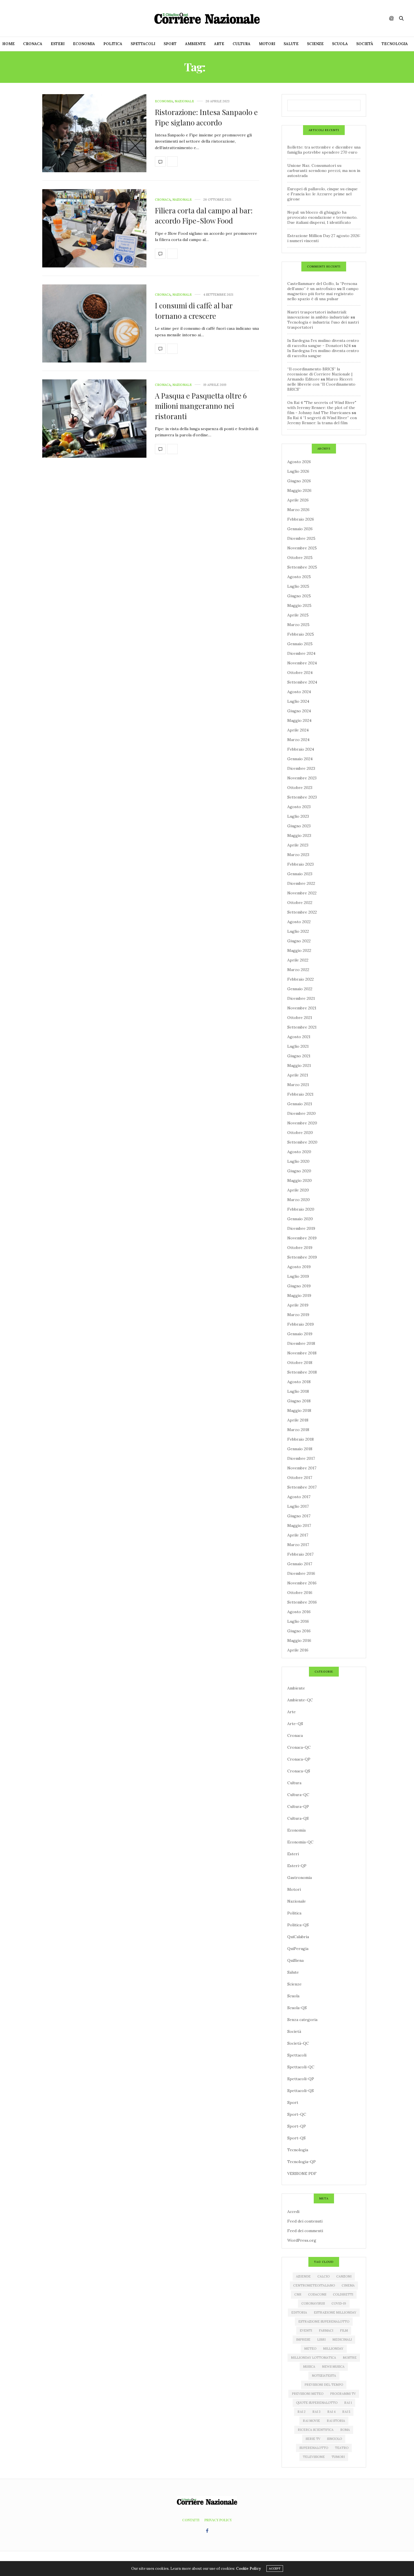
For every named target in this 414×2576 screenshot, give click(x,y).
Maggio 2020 (300, 1180)
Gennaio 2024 (300, 759)
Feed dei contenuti (305, 2221)
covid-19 (339, 2303)
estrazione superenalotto (324, 2321)
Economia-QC (300, 1842)
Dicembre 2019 (301, 1228)
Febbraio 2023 (301, 864)
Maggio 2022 (299, 950)
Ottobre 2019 (300, 1248)
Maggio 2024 (299, 720)
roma (345, 2430)
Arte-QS (295, 1724)
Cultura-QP (298, 1806)
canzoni (344, 2276)
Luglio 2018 (298, 1391)
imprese (303, 2340)
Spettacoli (143, 44)
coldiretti (343, 2294)
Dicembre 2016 (301, 1573)
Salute (291, 44)
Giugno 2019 (299, 1286)
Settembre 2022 (302, 912)
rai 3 (316, 2412)
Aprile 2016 (298, 1650)
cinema (348, 2285)
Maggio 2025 (299, 605)
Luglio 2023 (298, 816)
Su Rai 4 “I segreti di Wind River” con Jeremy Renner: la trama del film (322, 420)
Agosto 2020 (299, 1152)
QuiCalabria (298, 1937)
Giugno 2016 (299, 1631)
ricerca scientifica (316, 2430)
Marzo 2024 (298, 740)
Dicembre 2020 (301, 1113)
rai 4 (331, 2412)
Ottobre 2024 (300, 673)
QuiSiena (295, 1960)
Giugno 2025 (299, 596)
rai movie (311, 2421)
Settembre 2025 (302, 567)
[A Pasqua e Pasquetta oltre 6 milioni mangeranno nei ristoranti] (94, 419)
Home (8, 44)
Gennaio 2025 (300, 644)
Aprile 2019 (298, 1305)
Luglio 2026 (298, 471)
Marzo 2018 (298, 1430)
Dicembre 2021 (301, 998)
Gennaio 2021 (300, 1104)
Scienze (315, 44)
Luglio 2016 (298, 1621)
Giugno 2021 (299, 1056)
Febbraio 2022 (301, 979)
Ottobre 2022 (300, 903)
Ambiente (195, 44)
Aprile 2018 (298, 1420)
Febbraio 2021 (300, 1094)
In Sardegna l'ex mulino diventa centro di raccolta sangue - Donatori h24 (323, 343)
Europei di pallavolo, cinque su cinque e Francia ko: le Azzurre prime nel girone (322, 194)
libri (321, 2340)
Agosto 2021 (299, 1037)
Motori (267, 44)
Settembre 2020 (302, 1142)
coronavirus (313, 2303)
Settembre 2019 (302, 1257)
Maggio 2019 (299, 1295)
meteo (310, 2349)
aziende (303, 2276)
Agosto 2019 (299, 1267)
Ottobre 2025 (300, 558)
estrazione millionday (335, 2312)
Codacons (317, 2294)
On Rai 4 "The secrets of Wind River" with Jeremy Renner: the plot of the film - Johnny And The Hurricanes (322, 408)
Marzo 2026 (298, 510)
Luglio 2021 (298, 1046)
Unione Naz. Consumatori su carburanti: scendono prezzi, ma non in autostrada (324, 171)
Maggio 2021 (299, 1065)
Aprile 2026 (298, 500)
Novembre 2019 (302, 1238)
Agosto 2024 (299, 692)
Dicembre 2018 (301, 1343)
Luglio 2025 (298, 586)
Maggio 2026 (299, 490)
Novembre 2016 (302, 1583)
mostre (350, 2358)
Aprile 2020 (298, 1190)
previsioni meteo (308, 2394)
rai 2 (301, 2412)
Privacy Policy (218, 2520)
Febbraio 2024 (301, 749)
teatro (342, 2448)
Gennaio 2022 (300, 989)
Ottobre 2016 (300, 1593)
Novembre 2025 (302, 548)
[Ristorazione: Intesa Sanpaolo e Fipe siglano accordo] (94, 133)
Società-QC (298, 2043)
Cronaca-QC (299, 1747)
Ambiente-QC (300, 1700)
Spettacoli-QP (301, 2079)
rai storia (336, 2421)
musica (309, 2367)
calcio (323, 2276)
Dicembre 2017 (301, 1458)
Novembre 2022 (302, 893)
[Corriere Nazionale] (207, 18)
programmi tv (343, 2394)
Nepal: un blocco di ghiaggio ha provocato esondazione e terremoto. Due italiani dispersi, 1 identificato (322, 217)
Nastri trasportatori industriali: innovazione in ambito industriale (318, 315)
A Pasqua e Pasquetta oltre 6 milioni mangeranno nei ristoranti (201, 406)
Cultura (241, 44)
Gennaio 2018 (300, 1449)
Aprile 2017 (298, 1535)
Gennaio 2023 (300, 874)
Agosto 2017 (299, 1497)
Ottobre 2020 (300, 1133)
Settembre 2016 (302, 1602)
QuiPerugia (298, 1949)
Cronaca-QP (299, 1759)
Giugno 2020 (299, 1171)
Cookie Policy (248, 2569)
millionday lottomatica (313, 2358)
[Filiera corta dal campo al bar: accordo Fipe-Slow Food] (94, 228)
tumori (338, 2457)
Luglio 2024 (298, 701)
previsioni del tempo (324, 2385)
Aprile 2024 (298, 730)
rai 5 (346, 2412)
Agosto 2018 (299, 1382)
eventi (306, 2330)
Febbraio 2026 (301, 519)
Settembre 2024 (302, 682)
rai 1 (348, 2403)
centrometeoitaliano (314, 2285)
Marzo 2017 (298, 1545)
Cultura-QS (298, 1818)
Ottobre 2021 (300, 1018)
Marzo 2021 (298, 1085)
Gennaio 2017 (300, 1564)
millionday (333, 2349)
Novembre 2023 (302, 778)
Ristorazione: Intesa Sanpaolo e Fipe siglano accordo (206, 117)
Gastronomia (300, 1878)
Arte (219, 44)
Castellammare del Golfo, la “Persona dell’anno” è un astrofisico (322, 286)
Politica (113, 44)
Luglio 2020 (298, 1161)
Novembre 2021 (302, 1008)
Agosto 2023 (299, 807)
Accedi (293, 2212)
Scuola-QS (297, 2008)
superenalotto (314, 2448)
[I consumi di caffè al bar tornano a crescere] (94, 324)
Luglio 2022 (298, 931)
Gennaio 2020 (300, 1219)
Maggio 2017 (299, 1525)
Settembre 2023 (302, 797)
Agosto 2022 (299, 922)
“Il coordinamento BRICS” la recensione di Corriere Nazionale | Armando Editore (320, 374)
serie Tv (313, 2439)
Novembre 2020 (302, 1123)
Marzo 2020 (299, 1200)
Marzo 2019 (298, 1315)
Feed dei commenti (305, 2231)
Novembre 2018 (302, 1353)
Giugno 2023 (299, 826)
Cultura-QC (298, 1795)
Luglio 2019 (298, 1276)
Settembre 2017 (302, 1487)
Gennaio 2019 (300, 1334)
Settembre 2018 (302, 1372)
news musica (333, 2367)
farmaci (326, 2330)
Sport (170, 44)
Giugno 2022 (299, 941)
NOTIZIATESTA (324, 2376)
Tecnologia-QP (301, 2162)
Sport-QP (297, 2126)
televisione (314, 2457)
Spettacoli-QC (301, 2067)
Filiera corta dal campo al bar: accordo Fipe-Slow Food (204, 215)
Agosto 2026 (299, 462)
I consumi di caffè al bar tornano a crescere (194, 310)
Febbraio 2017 (300, 1554)
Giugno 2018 (299, 1401)
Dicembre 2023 (301, 768)
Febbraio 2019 (301, 1324)
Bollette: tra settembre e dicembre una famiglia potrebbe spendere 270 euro (324, 150)
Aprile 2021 (298, 1075)
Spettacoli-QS (301, 2091)
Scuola (340, 44)
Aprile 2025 (298, 615)
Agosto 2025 (299, 577)
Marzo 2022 (298, 970)
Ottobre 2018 (300, 1363)
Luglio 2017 (298, 1506)
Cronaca (33, 44)
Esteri (58, 44)
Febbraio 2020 (301, 1209)
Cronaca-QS (299, 1771)
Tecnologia (395, 44)
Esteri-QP (297, 1866)
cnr (298, 2294)
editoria (299, 2312)
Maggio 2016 (299, 1640)
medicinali (342, 2340)
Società (365, 44)
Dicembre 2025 (301, 538)
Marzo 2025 (298, 625)
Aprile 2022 (298, 960)
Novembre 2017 (302, 1468)
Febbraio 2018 (301, 1439)
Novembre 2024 (302, 663)
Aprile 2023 (298, 845)
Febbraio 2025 (301, 634)
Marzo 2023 (298, 855)
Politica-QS (298, 1925)
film (344, 2330)
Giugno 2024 (299, 711)
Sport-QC (297, 2114)
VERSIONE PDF (302, 2173)
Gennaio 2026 (300, 529)
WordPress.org (302, 2240)
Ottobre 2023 (300, 788)
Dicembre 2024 (301, 653)
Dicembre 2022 (301, 883)
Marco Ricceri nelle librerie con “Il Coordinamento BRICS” (321, 384)
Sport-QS (296, 2138)
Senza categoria (302, 2020)
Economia (84, 44)
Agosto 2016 (299, 1612)
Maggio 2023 (299, 835)
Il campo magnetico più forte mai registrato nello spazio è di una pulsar (323, 294)
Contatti (191, 2520)
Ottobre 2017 (300, 1478)
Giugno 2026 (299, 481)
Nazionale (184, 101)
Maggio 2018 (299, 1410)
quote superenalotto (317, 2403)
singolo (334, 2439)
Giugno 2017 (299, 1516)
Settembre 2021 (302, 1027)
